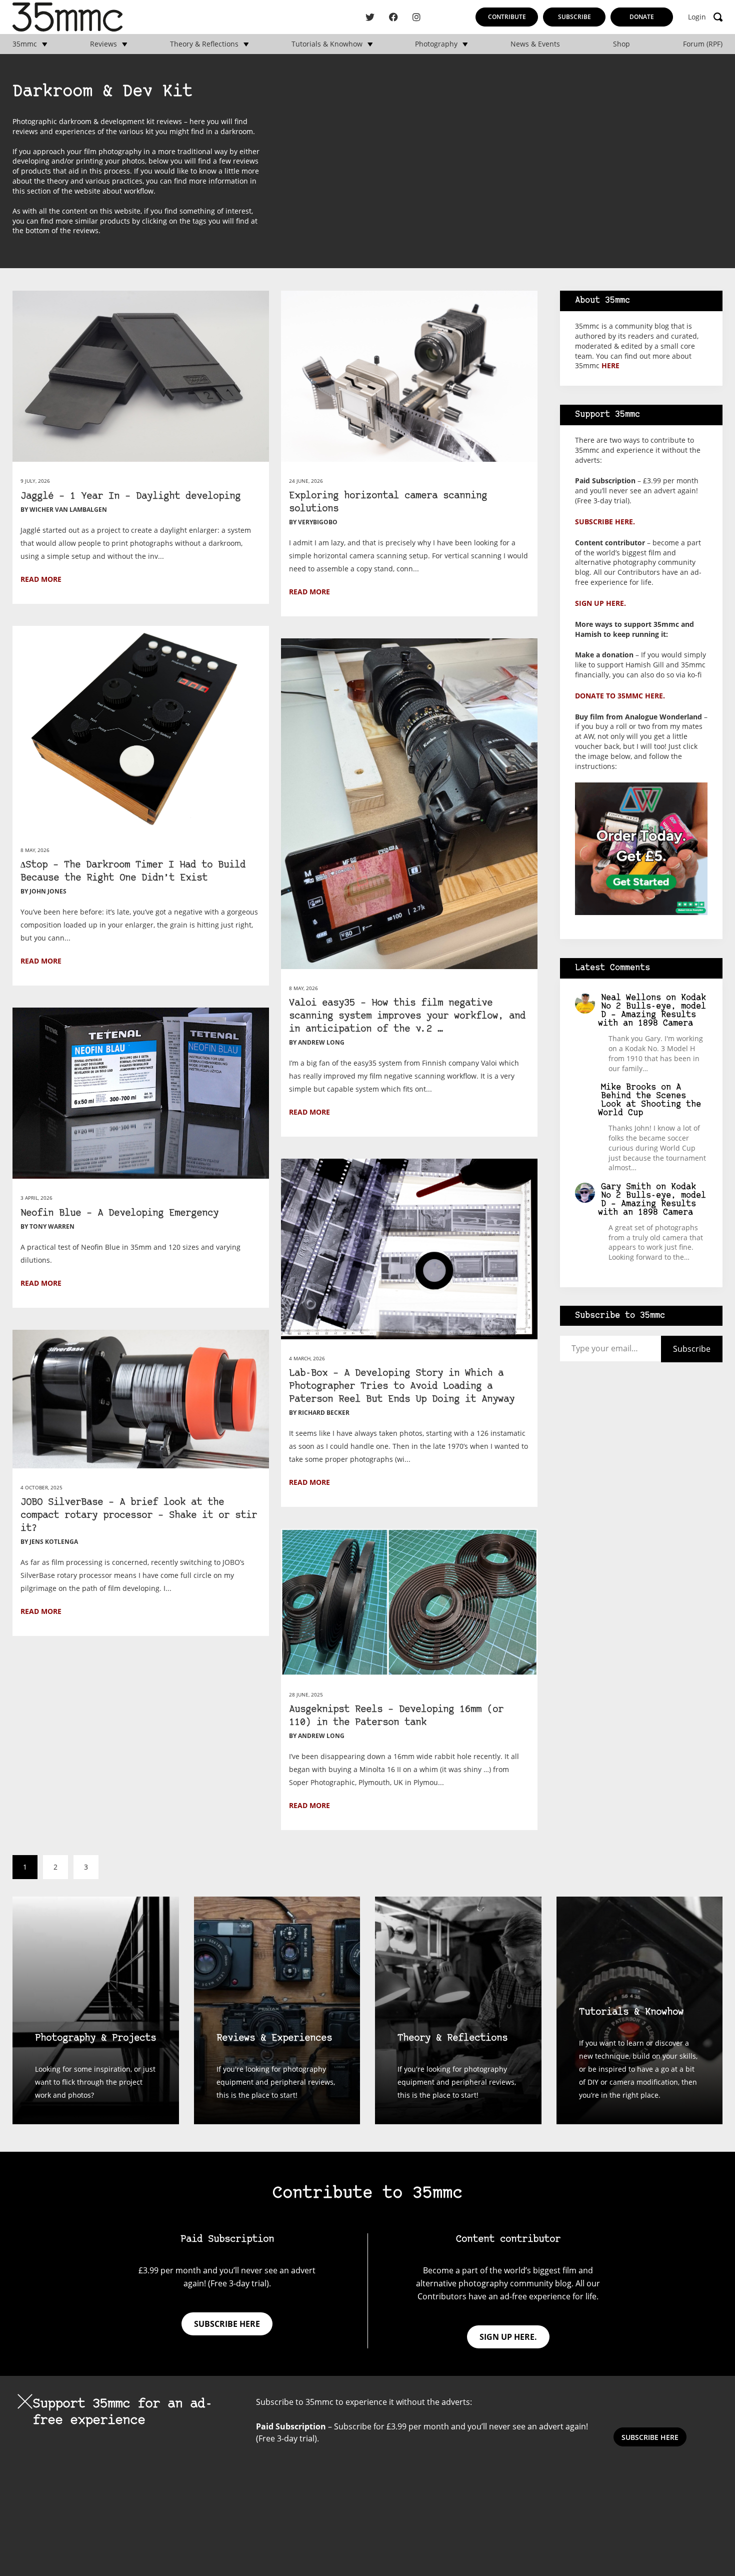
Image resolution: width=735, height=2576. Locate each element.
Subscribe (574, 17)
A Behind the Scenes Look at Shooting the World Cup (650, 1100)
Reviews (103, 44)
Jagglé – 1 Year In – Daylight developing (130, 497)
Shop (621, 44)
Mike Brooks (628, 1087)
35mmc (25, 44)
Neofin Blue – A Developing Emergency (119, 1213)
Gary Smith (626, 1187)
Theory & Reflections (204, 44)
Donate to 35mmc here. (620, 696)
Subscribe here (227, 2324)
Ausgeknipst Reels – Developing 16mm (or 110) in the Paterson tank (396, 1716)
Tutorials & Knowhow (327, 44)
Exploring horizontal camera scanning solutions (388, 503)
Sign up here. (600, 603)
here (610, 365)
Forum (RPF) (703, 44)
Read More (41, 579)
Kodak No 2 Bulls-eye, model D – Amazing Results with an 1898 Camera (652, 1011)
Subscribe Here (650, 2437)
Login (697, 17)
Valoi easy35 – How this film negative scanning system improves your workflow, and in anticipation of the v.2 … (407, 1016)
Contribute (507, 17)
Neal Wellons (631, 998)
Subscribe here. (605, 522)
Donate (642, 17)
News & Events (535, 44)
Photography (436, 44)
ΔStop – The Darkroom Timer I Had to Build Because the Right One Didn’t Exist (133, 872)
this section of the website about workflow (83, 191)
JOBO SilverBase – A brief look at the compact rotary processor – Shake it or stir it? (139, 1516)
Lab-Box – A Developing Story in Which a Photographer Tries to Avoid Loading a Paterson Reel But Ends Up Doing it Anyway (402, 1387)
